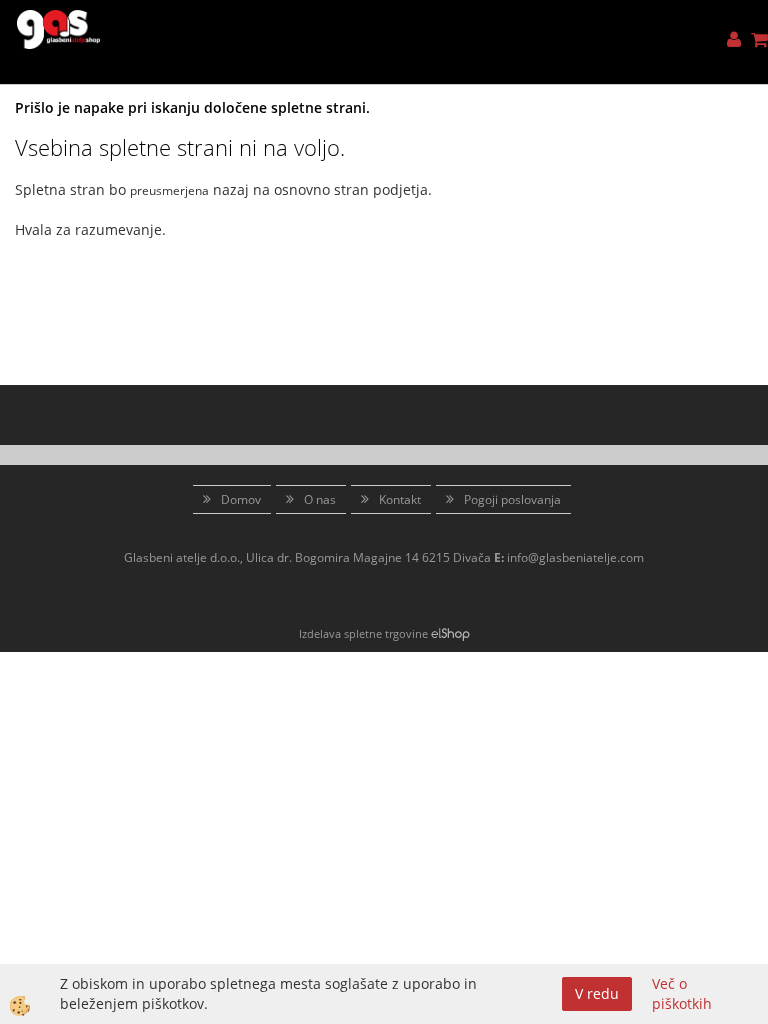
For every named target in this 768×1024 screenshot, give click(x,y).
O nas (320, 499)
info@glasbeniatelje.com (575, 557)
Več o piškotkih (682, 993)
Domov (241, 499)
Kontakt (400, 499)
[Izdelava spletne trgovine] (450, 633)
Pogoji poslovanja (512, 499)
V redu (597, 993)
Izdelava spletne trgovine (363, 633)
